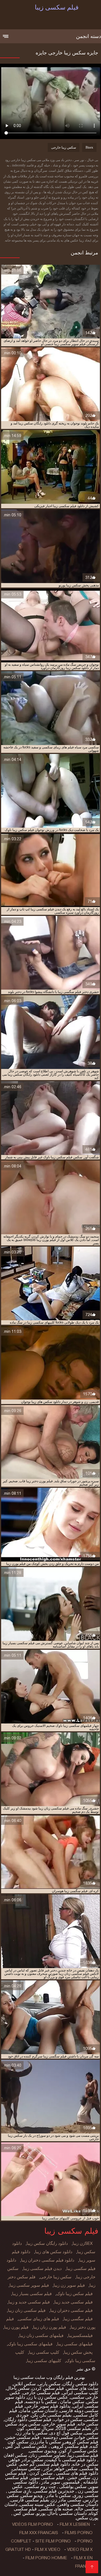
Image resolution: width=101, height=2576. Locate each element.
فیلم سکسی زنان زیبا (27, 2310)
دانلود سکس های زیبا (54, 2252)
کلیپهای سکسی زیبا (44, 2361)
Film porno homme (46, 2558)
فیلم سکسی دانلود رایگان (28, 2419)
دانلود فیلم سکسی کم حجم (45, 2464)
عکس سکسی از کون (79, 2451)
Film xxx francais (39, 2533)
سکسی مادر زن (66, 2500)
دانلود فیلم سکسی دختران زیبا (48, 2260)
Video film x (80, 2549)
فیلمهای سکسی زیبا (75, 2344)
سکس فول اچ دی (66, 2433)
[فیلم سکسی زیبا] (92, 2567)
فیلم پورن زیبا (16, 2327)
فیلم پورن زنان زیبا (50, 2327)
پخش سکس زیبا (78, 2352)
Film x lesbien (75, 2524)
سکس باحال (18, 2388)
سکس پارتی (49, 2384)
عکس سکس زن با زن (48, 2397)
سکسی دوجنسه (57, 2437)
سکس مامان (72, 2402)
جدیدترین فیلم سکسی (54, 2491)
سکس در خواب (68, 2419)
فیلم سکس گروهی (81, 2442)
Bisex (89, 147)
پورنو (41, 2513)
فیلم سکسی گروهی (69, 2446)
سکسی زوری (86, 2495)
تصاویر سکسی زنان (47, 2455)
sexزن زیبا (83, 2243)
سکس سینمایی (26, 2469)
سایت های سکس (82, 2388)
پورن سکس (87, 2518)
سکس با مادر (58, 2495)
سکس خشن (78, 2478)
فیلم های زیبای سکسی (39, 2319)
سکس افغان (15, 2455)
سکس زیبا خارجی (64, 147)
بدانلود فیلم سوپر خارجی (48, 2406)
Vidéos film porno (33, 2524)
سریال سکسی (40, 2428)
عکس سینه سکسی (38, 2504)
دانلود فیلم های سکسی (76, 2473)
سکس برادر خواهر (26, 2460)
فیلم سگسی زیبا (78, 2319)
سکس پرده (30, 2424)
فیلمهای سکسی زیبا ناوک (30, 2344)
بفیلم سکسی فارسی (30, 2500)
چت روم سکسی (41, 2487)
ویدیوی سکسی (43, 2451)
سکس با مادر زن (32, 2433)
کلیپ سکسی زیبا (44, 2352)
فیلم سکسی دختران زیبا (71, 2310)
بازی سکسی (19, 2491)
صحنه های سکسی (56, 2509)
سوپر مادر (50, 2482)
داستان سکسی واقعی (78, 2504)
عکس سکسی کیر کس (26, 2446)
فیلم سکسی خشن (22, 2437)
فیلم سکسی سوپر (47, 2478)
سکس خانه (88, 2424)
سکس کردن (40, 2473)
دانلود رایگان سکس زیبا (47, 2243)
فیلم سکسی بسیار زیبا (32, 2294)
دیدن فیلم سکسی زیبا (43, 2269)
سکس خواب (87, 2437)
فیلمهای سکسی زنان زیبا (41, 2336)
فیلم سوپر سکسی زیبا (29, 2285)
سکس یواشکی (72, 2487)
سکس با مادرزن (46, 2442)
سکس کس (23, 2513)
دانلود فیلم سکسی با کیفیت (71, 2460)
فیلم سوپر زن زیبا (69, 2285)
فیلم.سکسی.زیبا (83, 2455)
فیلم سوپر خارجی (59, 2424)
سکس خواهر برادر (60, 2469)
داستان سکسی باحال (67, 2513)
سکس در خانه (85, 2464)
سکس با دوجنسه (41, 2402)
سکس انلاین (24, 2384)
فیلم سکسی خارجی (41, 2393)
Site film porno (53, 2541)
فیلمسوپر (71, 2482)
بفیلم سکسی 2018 (74, 2428)
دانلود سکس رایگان (80, 2384)
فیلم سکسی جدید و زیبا (29, 2302)
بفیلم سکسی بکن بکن (51, 2415)
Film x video (48, 2549)
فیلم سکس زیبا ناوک (74, 2294)
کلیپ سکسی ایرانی (80, 2393)
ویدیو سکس (32, 2495)
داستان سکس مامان (38, 2411)
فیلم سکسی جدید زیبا (74, 2302)
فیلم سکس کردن (48, 2388)
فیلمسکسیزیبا (80, 2336)
